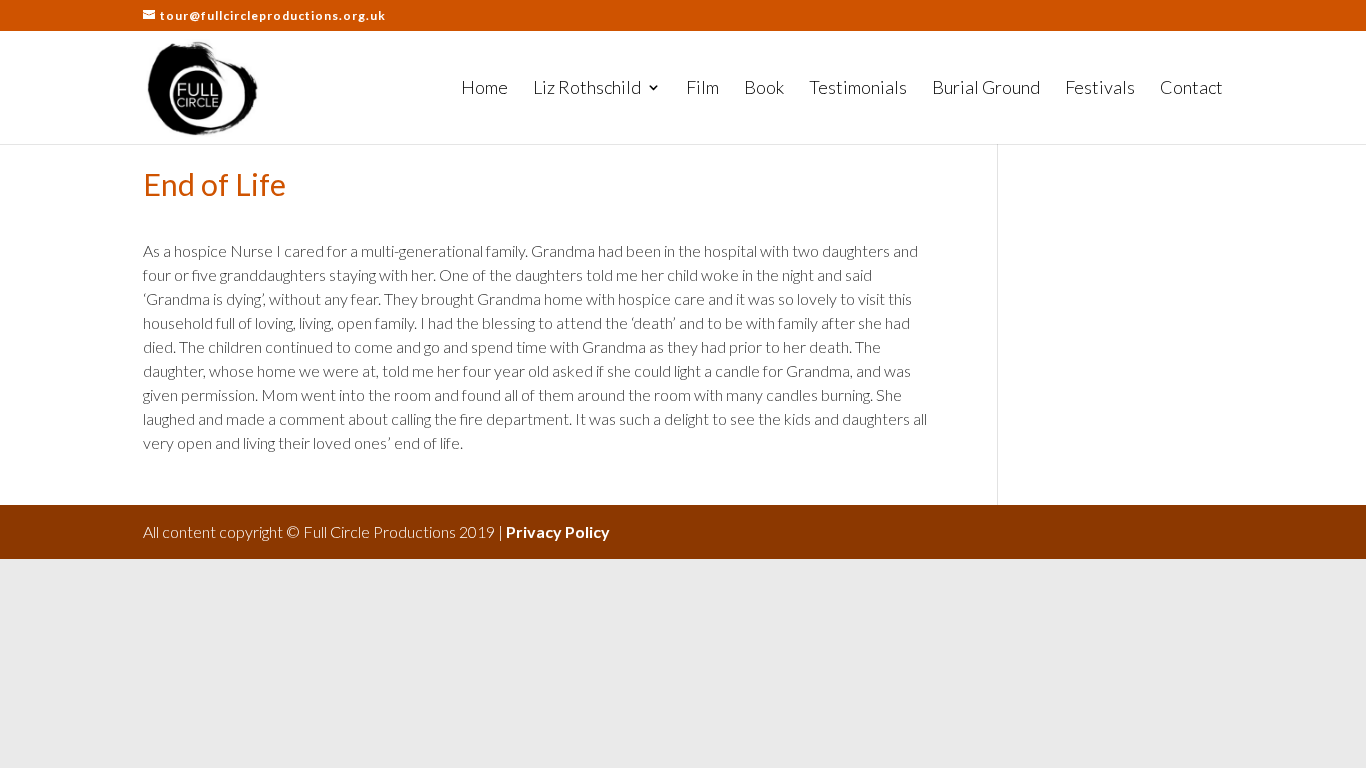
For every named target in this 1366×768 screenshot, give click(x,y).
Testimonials (858, 89)
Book (764, 89)
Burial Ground (986, 89)
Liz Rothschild (587, 89)
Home (484, 89)
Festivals (1100, 89)
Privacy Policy (558, 531)
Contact (1191, 89)
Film (702, 89)
